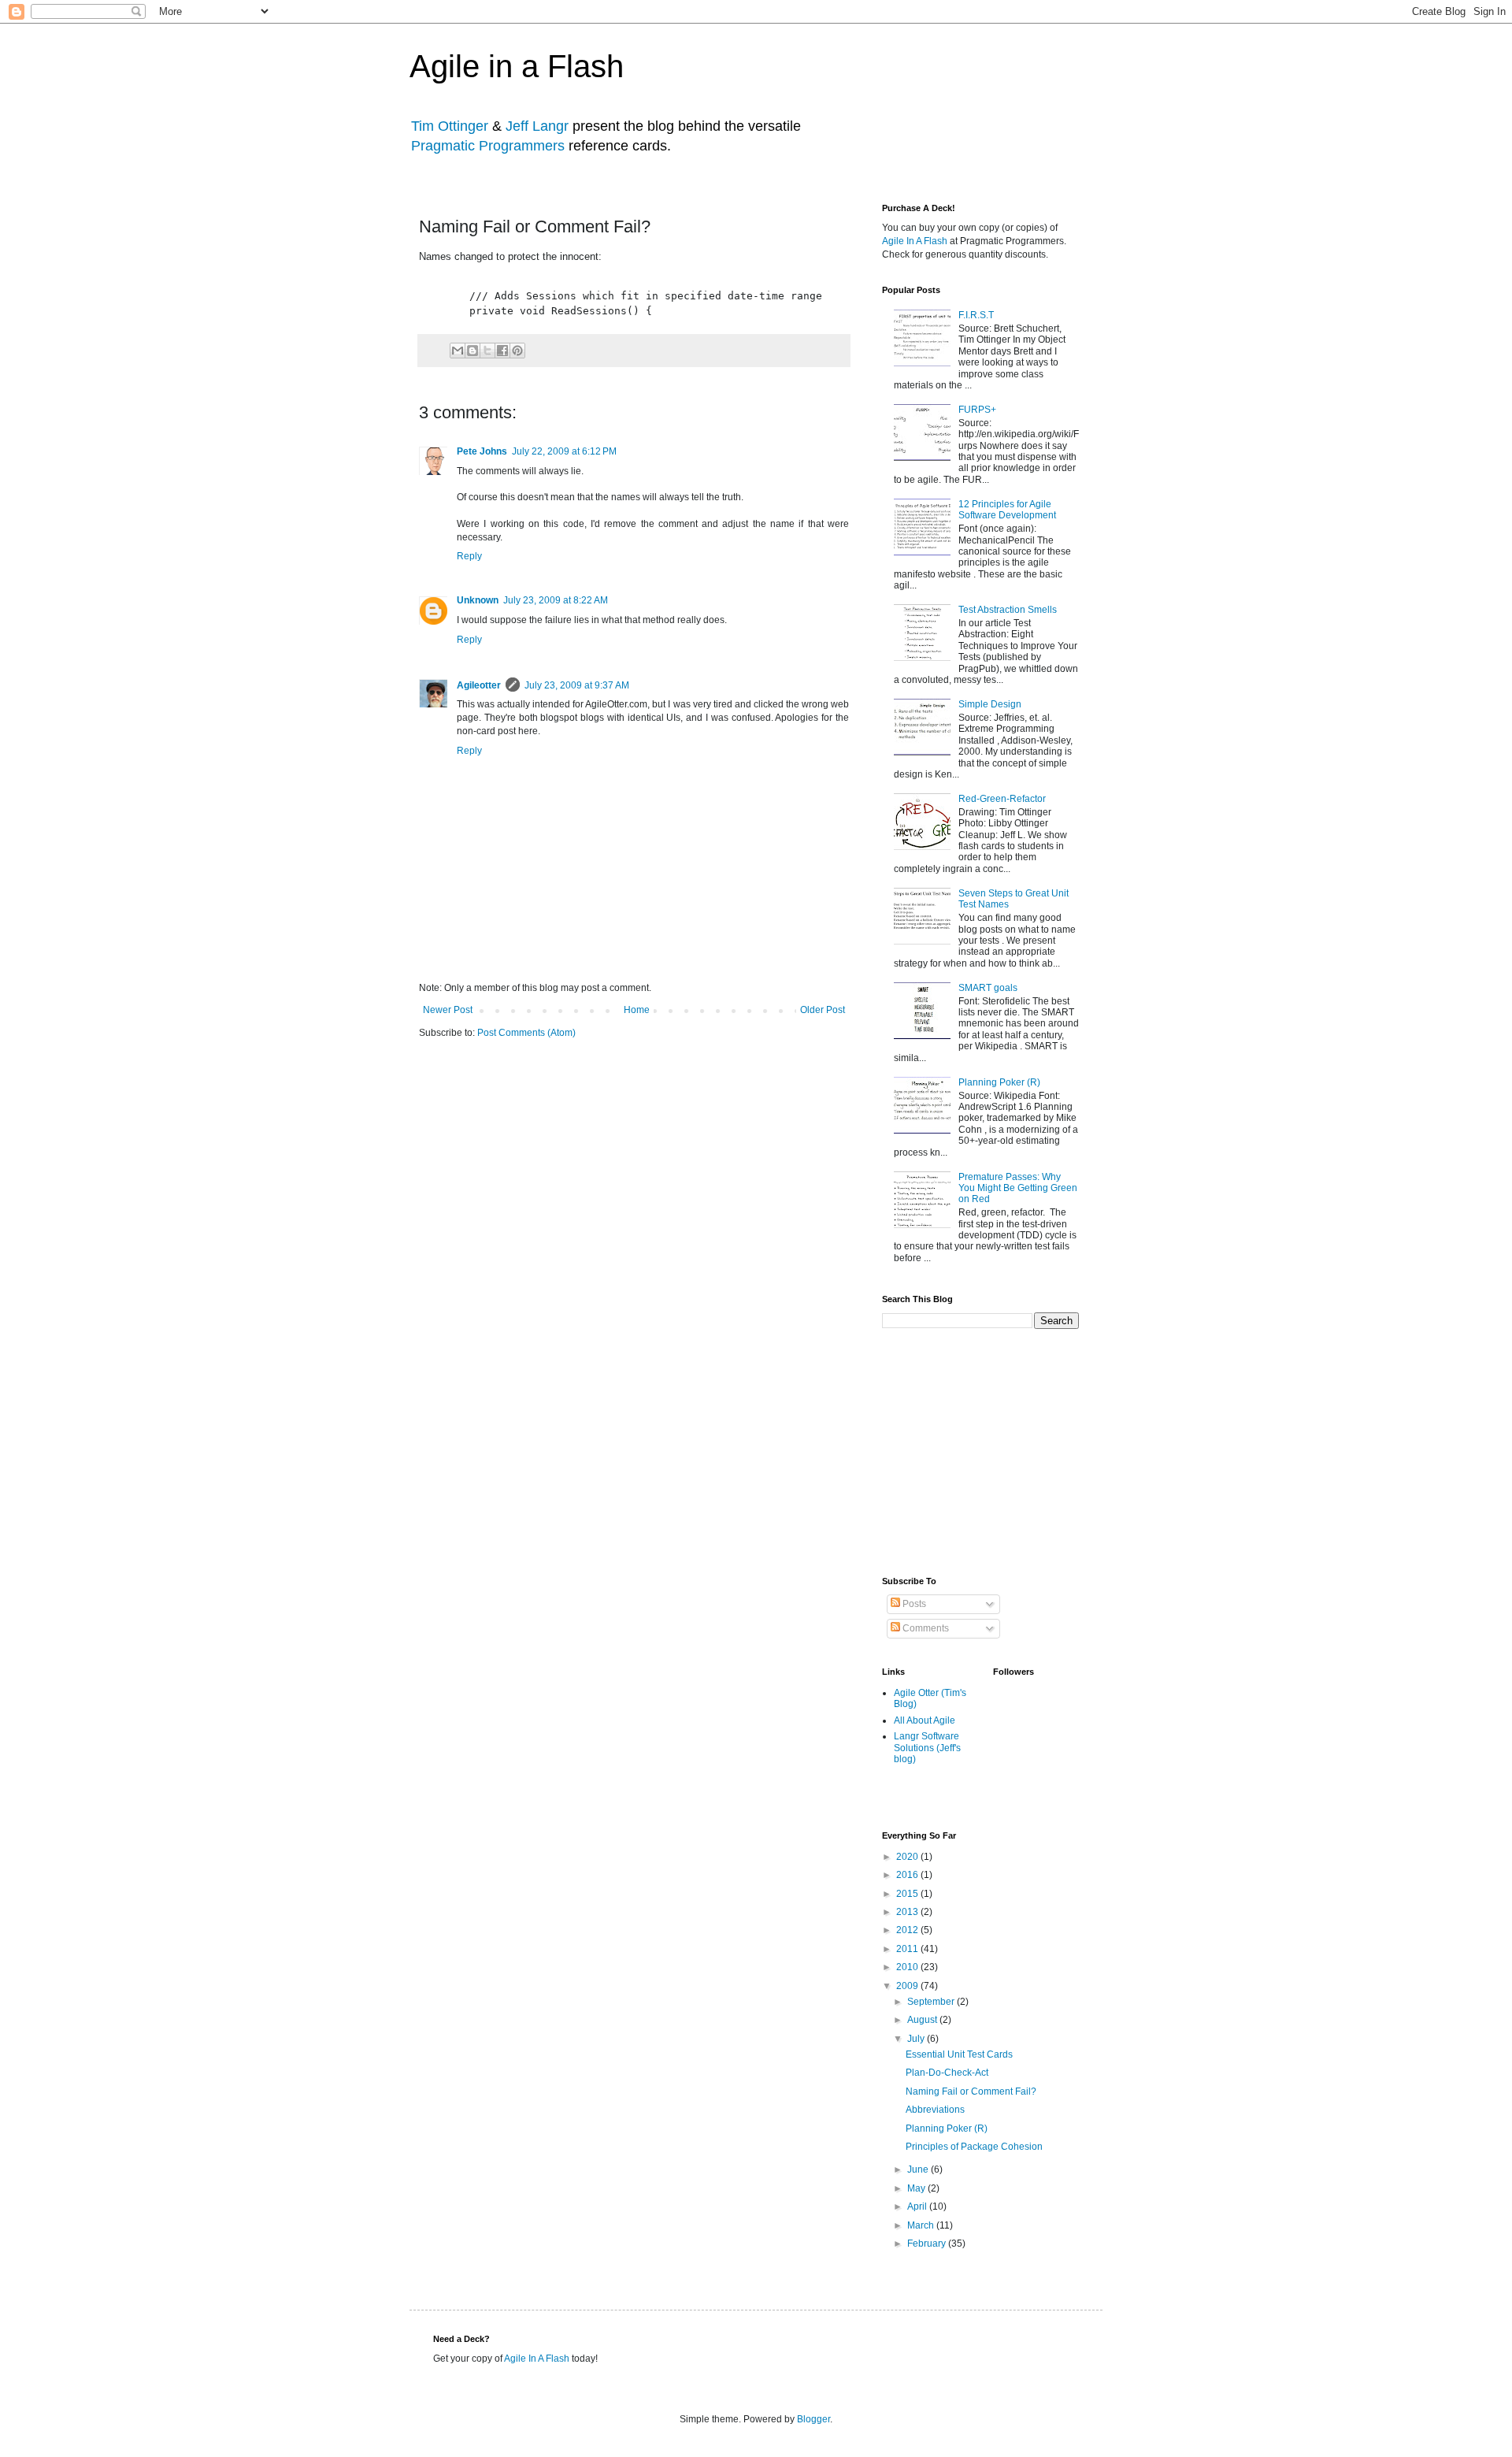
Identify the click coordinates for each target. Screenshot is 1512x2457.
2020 (908, 1857)
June (919, 2169)
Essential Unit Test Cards (959, 2054)
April (918, 2206)
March (922, 2225)
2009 (908, 1986)
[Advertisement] (1000, 1451)
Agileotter (479, 685)
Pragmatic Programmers (488, 146)
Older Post (823, 1010)
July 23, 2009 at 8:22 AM (556, 600)
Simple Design (990, 704)
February (928, 2244)
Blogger (813, 2419)
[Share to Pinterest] (517, 351)
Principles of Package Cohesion (974, 2147)
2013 (908, 1912)
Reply (469, 556)
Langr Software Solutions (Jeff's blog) (927, 1748)
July (917, 2039)
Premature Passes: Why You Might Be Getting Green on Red (1018, 1188)
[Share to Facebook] (502, 351)
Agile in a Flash (517, 66)
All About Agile (925, 1720)
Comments (925, 1628)
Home (637, 1010)
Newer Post (448, 1010)
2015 (908, 1894)
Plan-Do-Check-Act (947, 2073)
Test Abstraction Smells (1008, 610)
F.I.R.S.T (976, 315)
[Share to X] (487, 351)
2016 (908, 1875)
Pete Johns (482, 451)
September (932, 2002)
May (917, 2188)
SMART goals (988, 988)
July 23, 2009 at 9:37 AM (577, 685)
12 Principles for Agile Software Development (1007, 510)
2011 (908, 1949)
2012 (908, 1930)
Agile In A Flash (915, 241)
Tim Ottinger (450, 126)
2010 (908, 1967)
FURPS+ (977, 410)
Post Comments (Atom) (526, 1033)
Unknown (478, 600)
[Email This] (458, 351)
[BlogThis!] (472, 351)
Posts (913, 1604)
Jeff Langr (537, 126)
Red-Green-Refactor (1002, 799)
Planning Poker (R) (999, 1082)
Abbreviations (935, 2110)
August (923, 2020)
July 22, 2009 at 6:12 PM (564, 451)
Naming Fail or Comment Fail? (971, 2091)
